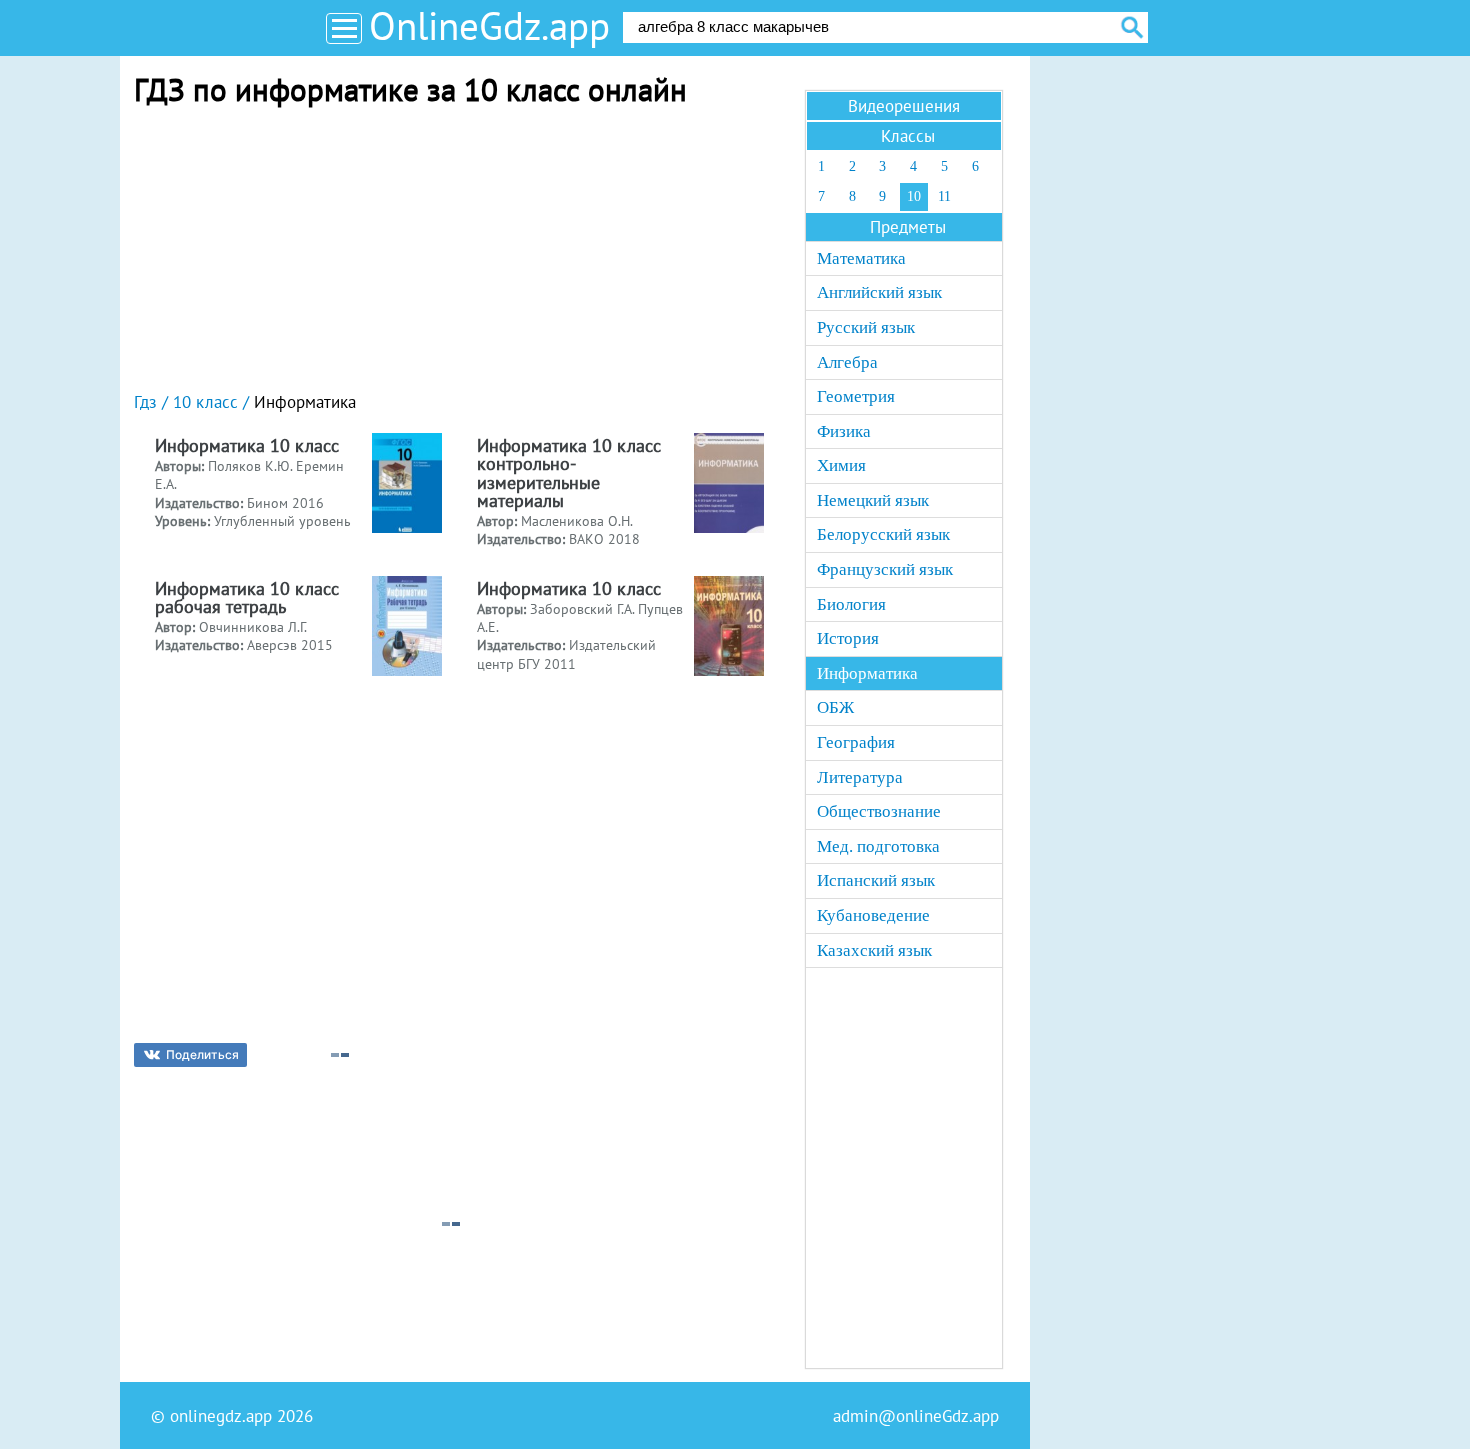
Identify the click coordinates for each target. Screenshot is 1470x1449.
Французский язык (885, 569)
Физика (844, 431)
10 (914, 196)
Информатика (867, 673)
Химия (841, 465)
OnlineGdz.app (489, 25)
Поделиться (202, 1054)
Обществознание (879, 811)
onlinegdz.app (221, 1416)
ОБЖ (835, 707)
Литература (860, 777)
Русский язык (866, 327)
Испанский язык (876, 880)
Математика (861, 258)
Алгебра (847, 362)
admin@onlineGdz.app (916, 1416)
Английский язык (879, 292)
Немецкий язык (873, 500)
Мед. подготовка (878, 846)
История (848, 638)
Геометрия (856, 396)
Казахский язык (874, 950)
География (856, 742)
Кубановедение (873, 915)
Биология (851, 604)
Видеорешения (904, 106)
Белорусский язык (883, 534)
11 (944, 196)
